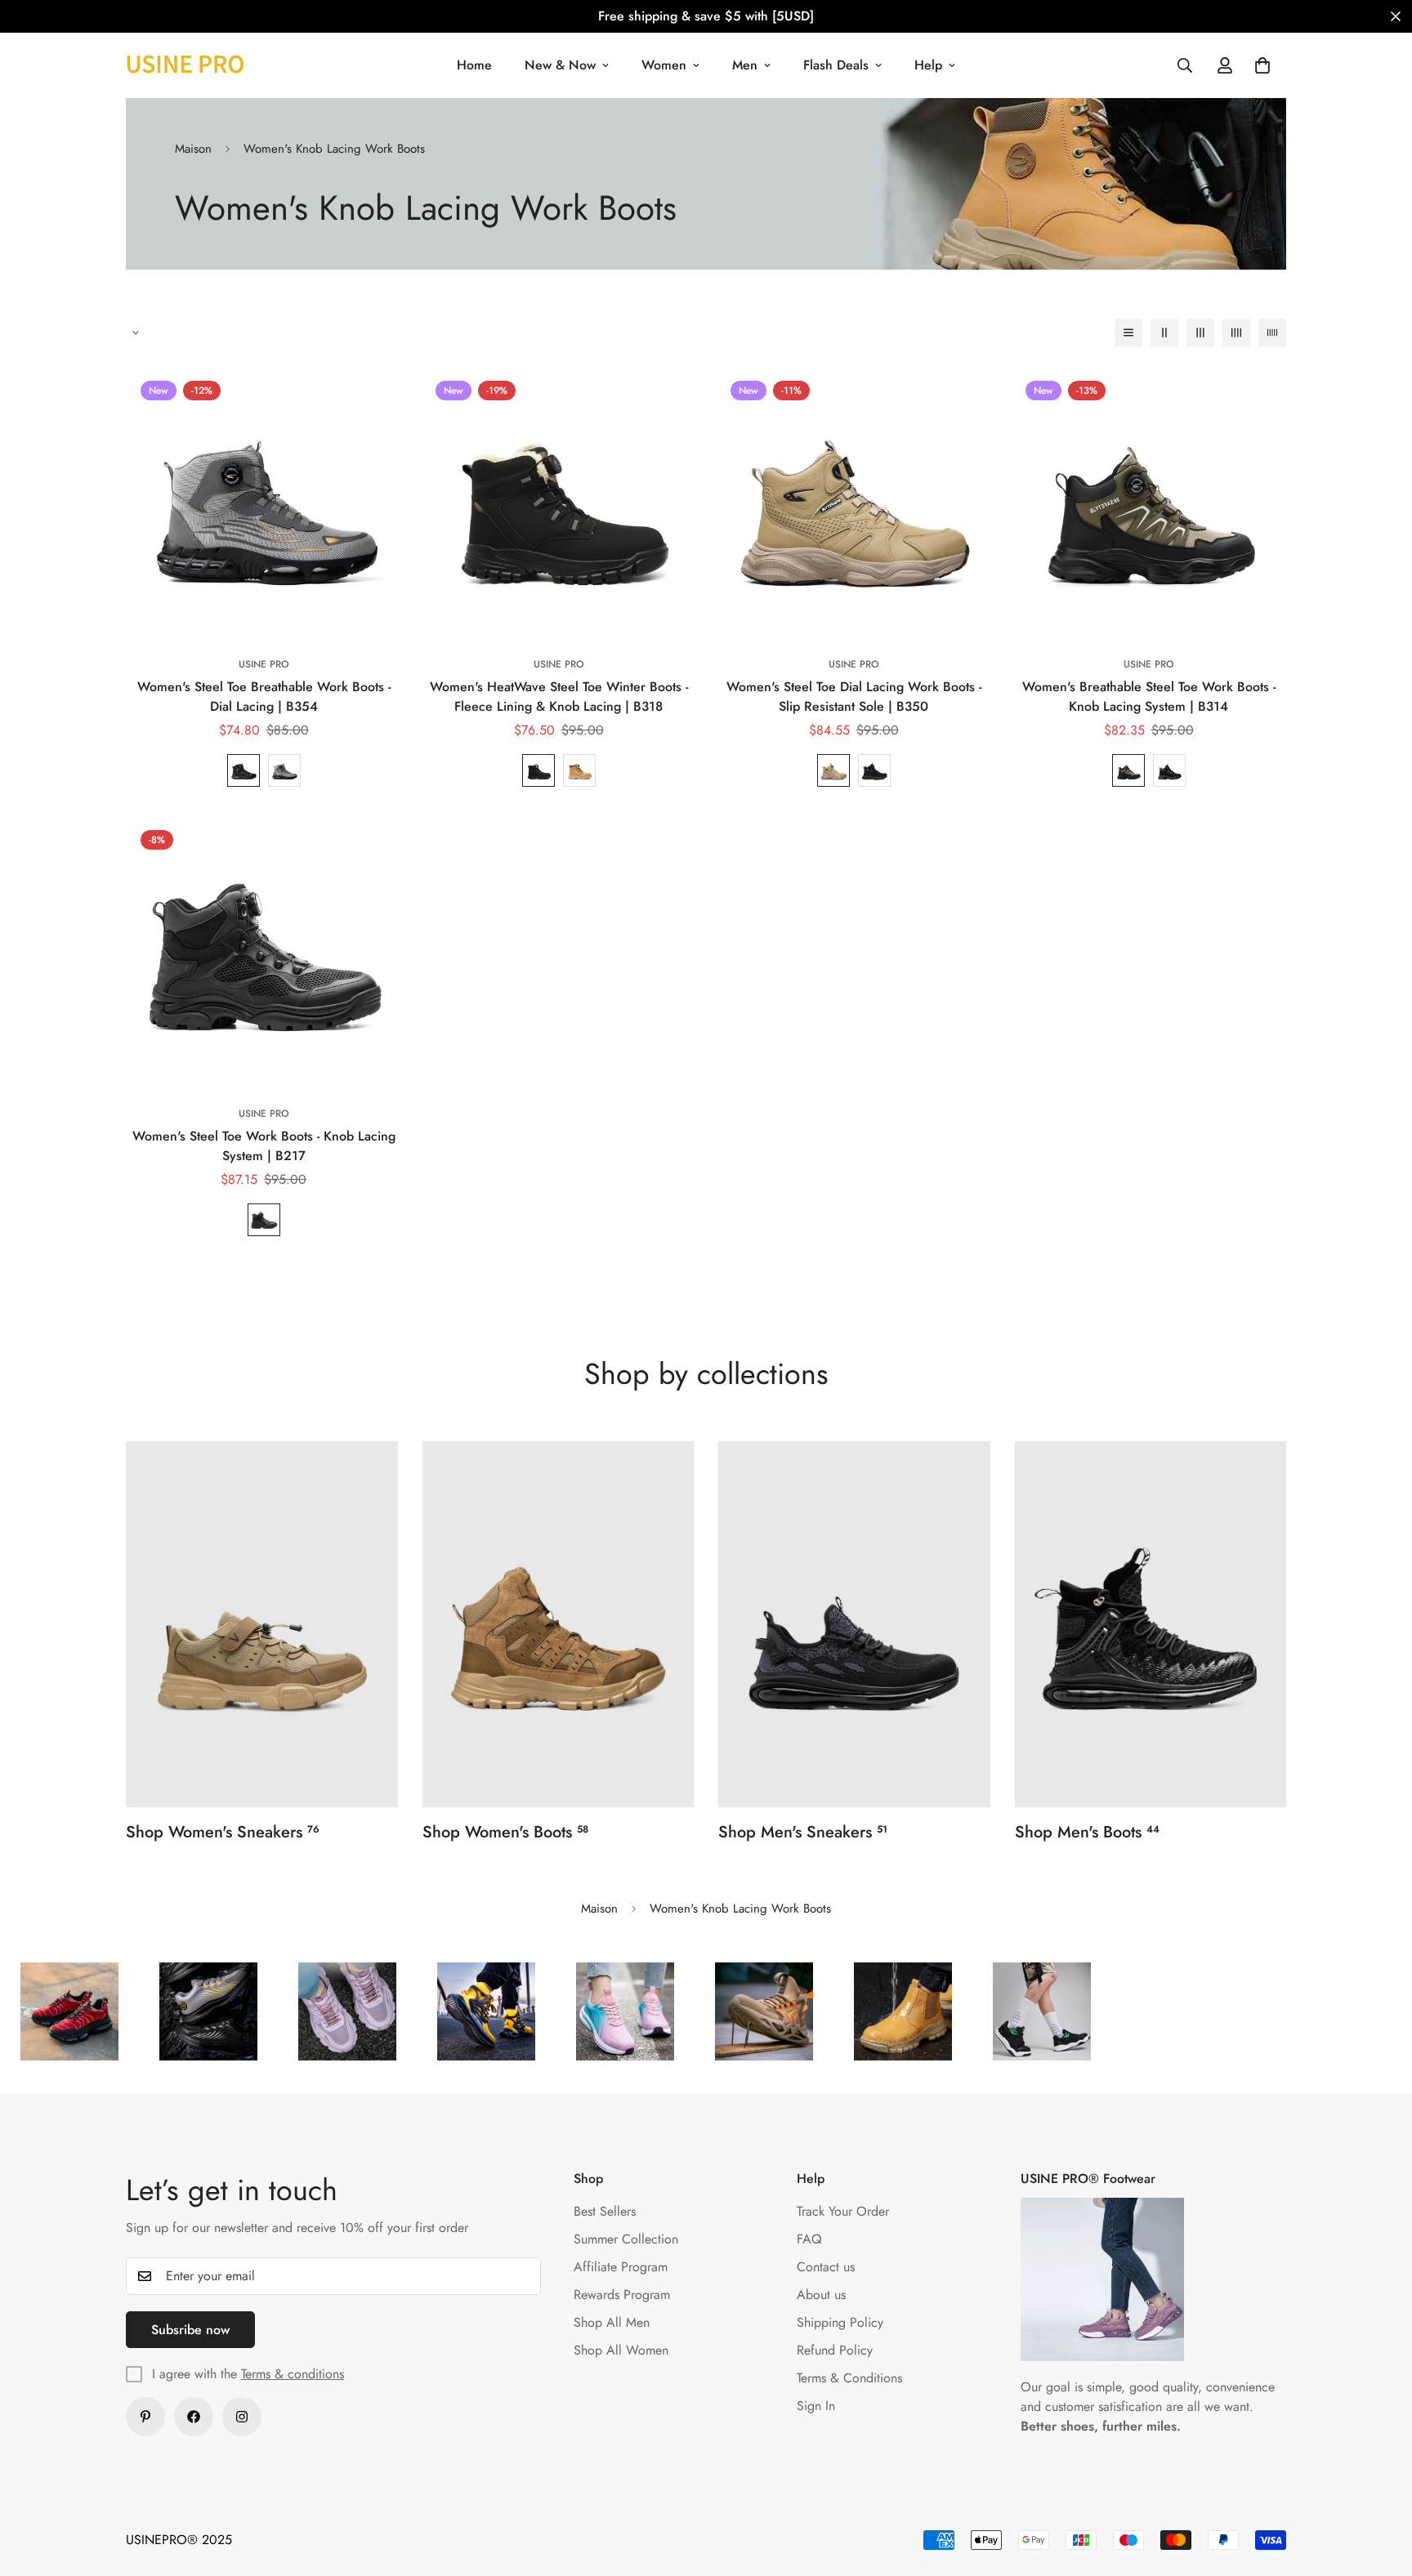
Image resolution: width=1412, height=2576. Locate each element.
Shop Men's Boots (1087, 1832)
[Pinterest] (145, 2417)
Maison (193, 149)
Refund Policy (835, 2350)
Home (474, 65)
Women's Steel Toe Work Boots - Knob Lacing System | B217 (264, 1146)
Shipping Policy (840, 2322)
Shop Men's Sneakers (803, 1832)
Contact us (826, 2267)
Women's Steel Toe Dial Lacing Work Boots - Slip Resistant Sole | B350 (854, 696)
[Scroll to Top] (1380, 2487)
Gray (284, 770)
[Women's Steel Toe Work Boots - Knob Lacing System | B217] (264, 953)
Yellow (579, 770)
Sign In (816, 2406)
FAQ (809, 2239)
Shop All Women (621, 2350)
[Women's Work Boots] (559, 1624)
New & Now (560, 65)
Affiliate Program (621, 2267)
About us (821, 2295)
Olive (1128, 770)
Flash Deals (836, 65)
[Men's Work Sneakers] (854, 1624)
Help (928, 65)
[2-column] (1164, 333)
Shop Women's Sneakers (223, 1832)
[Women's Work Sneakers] (262, 1624)
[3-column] (1200, 333)
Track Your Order (843, 2211)
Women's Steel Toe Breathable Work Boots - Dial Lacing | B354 (264, 696)
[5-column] (1272, 333)
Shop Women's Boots (505, 1832)
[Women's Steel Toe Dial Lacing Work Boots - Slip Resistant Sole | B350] (853, 504)
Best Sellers (605, 2211)
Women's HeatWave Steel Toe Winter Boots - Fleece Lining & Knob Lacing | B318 (559, 696)
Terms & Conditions (849, 2378)
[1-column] (1128, 333)
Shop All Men (612, 2322)
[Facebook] (194, 2417)
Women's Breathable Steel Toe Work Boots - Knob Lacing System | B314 (1149, 696)
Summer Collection (626, 2239)
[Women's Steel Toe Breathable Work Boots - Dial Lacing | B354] (264, 504)
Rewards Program (622, 2295)
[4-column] (1236, 333)
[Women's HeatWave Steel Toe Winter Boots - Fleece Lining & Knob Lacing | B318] (559, 504)
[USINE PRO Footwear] (185, 65)
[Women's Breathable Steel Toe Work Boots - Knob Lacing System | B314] (1148, 504)
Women (664, 65)
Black (244, 770)
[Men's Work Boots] (1151, 1624)
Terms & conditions (293, 2374)
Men (745, 65)
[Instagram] (242, 2417)
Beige (833, 770)
